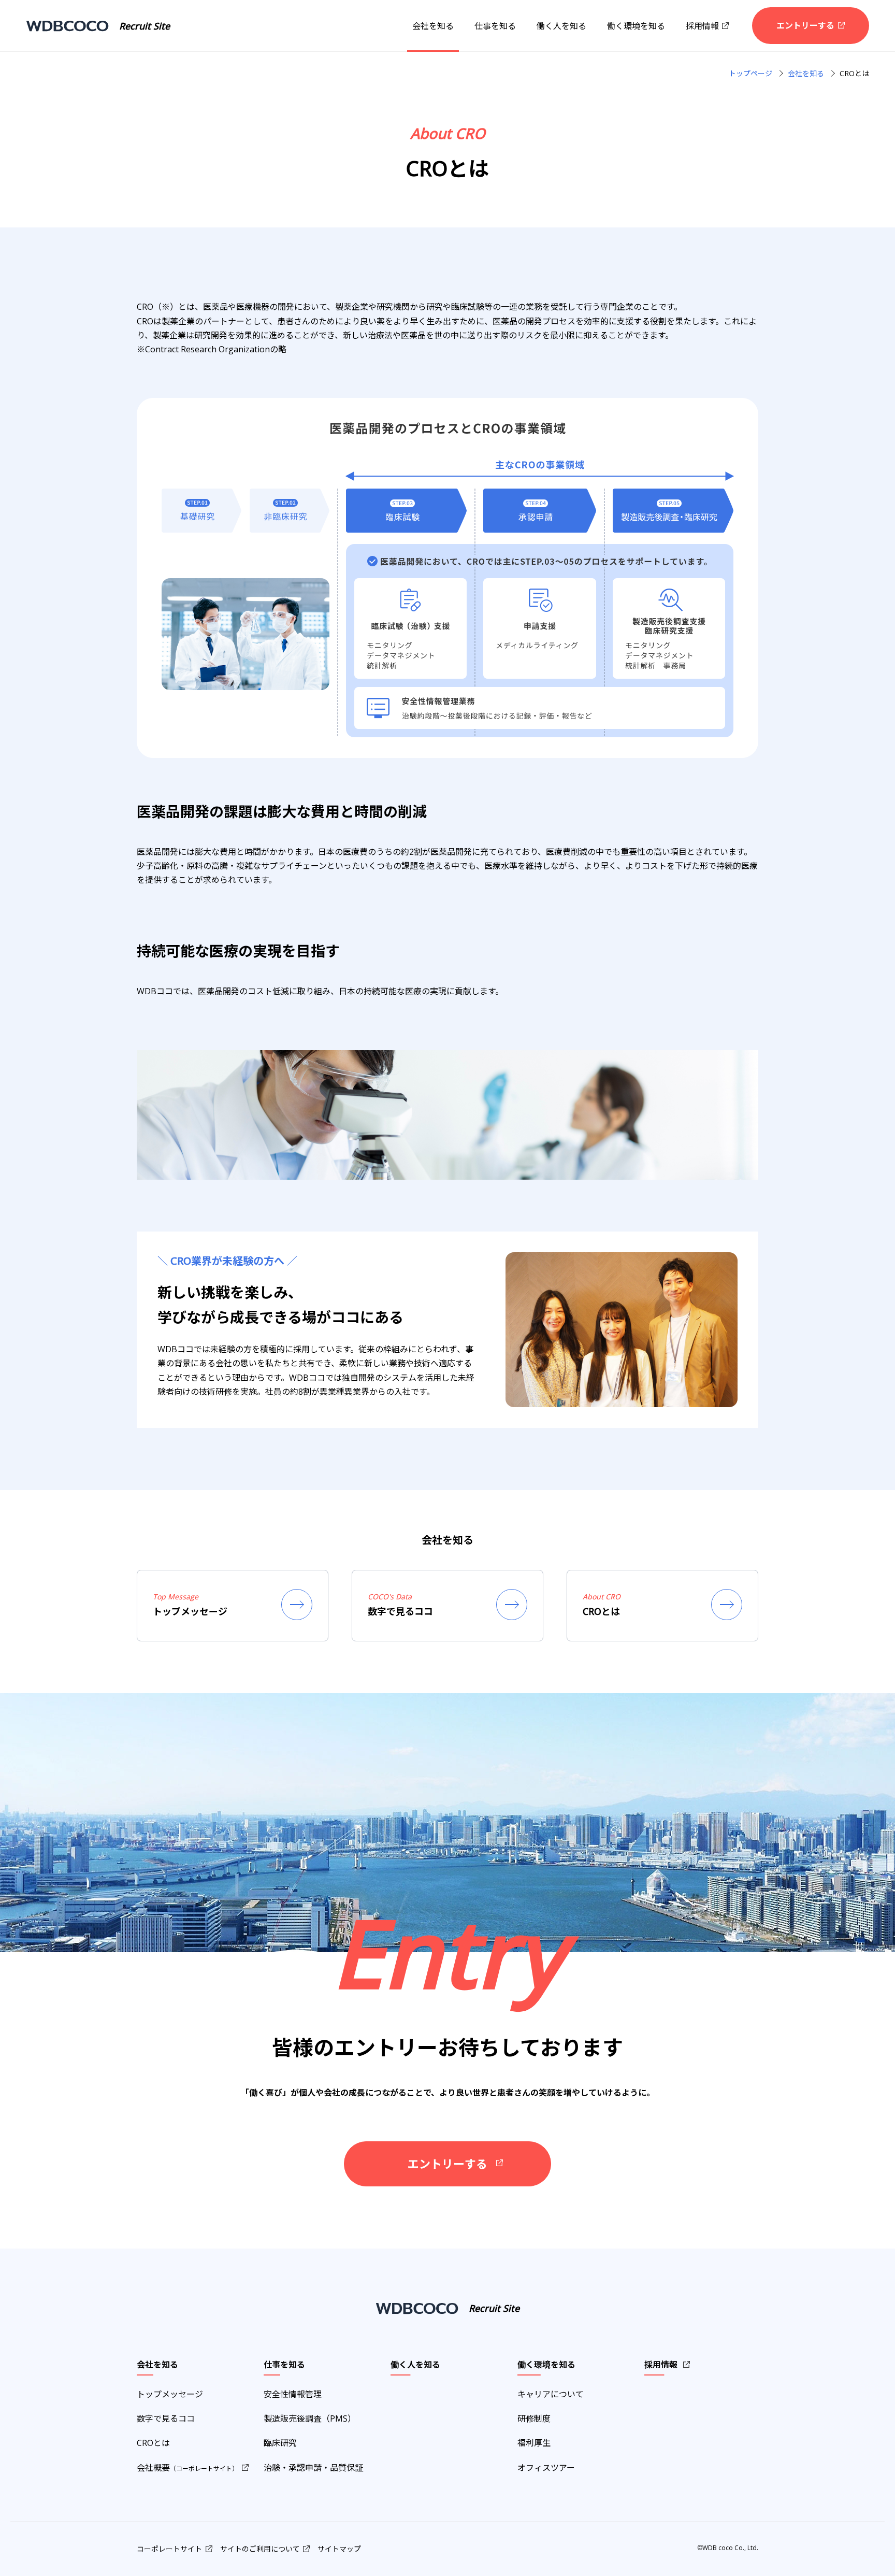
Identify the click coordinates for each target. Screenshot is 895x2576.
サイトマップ (339, 2549)
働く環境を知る (636, 26)
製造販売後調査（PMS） (310, 2418)
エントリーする (805, 25)
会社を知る (433, 26)
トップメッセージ (170, 2394)
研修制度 (534, 2418)
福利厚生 (534, 2443)
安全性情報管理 (293, 2394)
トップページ (750, 73)
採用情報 (702, 26)
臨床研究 (280, 2443)
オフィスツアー (546, 2468)
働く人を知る (561, 26)
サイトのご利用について (260, 2549)
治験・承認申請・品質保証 (313, 2468)
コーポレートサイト (169, 2549)
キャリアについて (551, 2394)
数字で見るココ (166, 2418)
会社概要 (187, 2468)
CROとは (153, 2443)
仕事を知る (495, 26)
